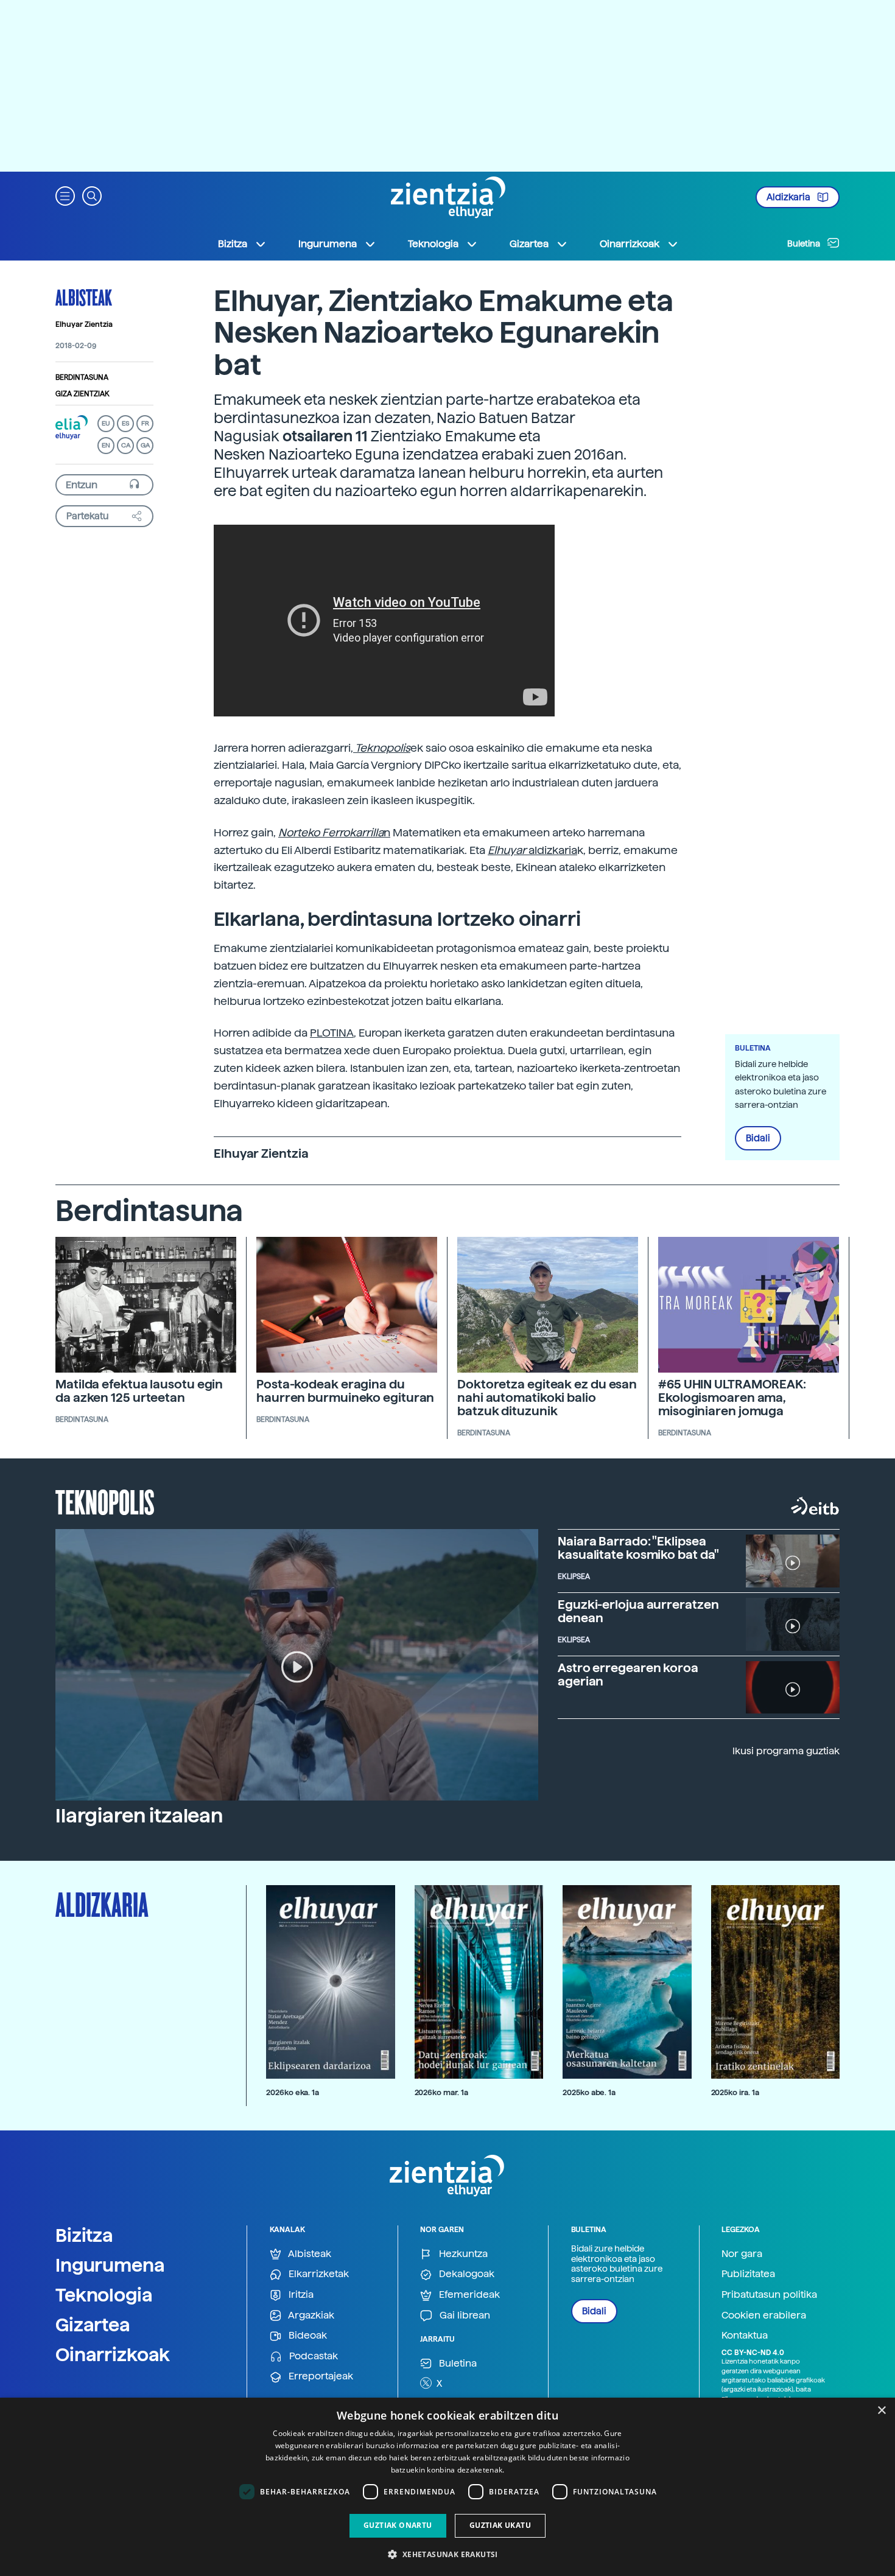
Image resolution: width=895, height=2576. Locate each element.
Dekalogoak (465, 2274)
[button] (65, 195)
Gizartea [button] (529, 244)
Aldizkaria (789, 197)
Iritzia (300, 2294)
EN (106, 445)
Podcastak (312, 2356)
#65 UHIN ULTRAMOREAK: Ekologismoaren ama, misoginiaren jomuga (732, 1398)
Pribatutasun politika (769, 2294)
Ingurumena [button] (328, 244)
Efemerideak (468, 2294)
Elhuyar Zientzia (84, 324)
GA (145, 445)
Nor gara (742, 2254)
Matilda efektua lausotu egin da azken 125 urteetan (139, 1391)
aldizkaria (532, 850)
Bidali (758, 1138)
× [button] (881, 2411)
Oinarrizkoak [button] (630, 244)
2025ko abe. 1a (589, 2092)
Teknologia (104, 2295)
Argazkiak (310, 2315)
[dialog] (447, 2487)
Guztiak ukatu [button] (500, 2525)
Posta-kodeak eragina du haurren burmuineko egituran (345, 1391)
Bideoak (307, 2335)
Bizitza (84, 2235)
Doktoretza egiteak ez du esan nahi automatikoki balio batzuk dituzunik (547, 1398)
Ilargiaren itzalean (139, 1816)
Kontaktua (745, 2335)
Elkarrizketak (318, 2274)
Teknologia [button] (433, 244)
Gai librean (464, 2315)
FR (145, 423)
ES (125, 423)
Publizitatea (748, 2274)
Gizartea (93, 2325)
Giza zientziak (82, 394)
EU (106, 423)
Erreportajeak (320, 2376)
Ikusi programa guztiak (786, 1751)
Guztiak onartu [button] (398, 2525)
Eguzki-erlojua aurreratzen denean (638, 1611)
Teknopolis (105, 1501)
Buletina (805, 243)
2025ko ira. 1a (735, 2092)
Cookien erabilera (764, 2315)
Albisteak (84, 297)
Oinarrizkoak (113, 2354)
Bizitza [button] (233, 244)
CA (126, 445)
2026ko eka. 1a (293, 2092)
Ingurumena (110, 2265)
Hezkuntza (462, 2254)
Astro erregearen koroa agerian (628, 1675)
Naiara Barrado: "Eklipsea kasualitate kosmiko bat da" (638, 1548)
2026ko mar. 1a (441, 2092)
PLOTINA (332, 1033)
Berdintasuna (82, 377)
